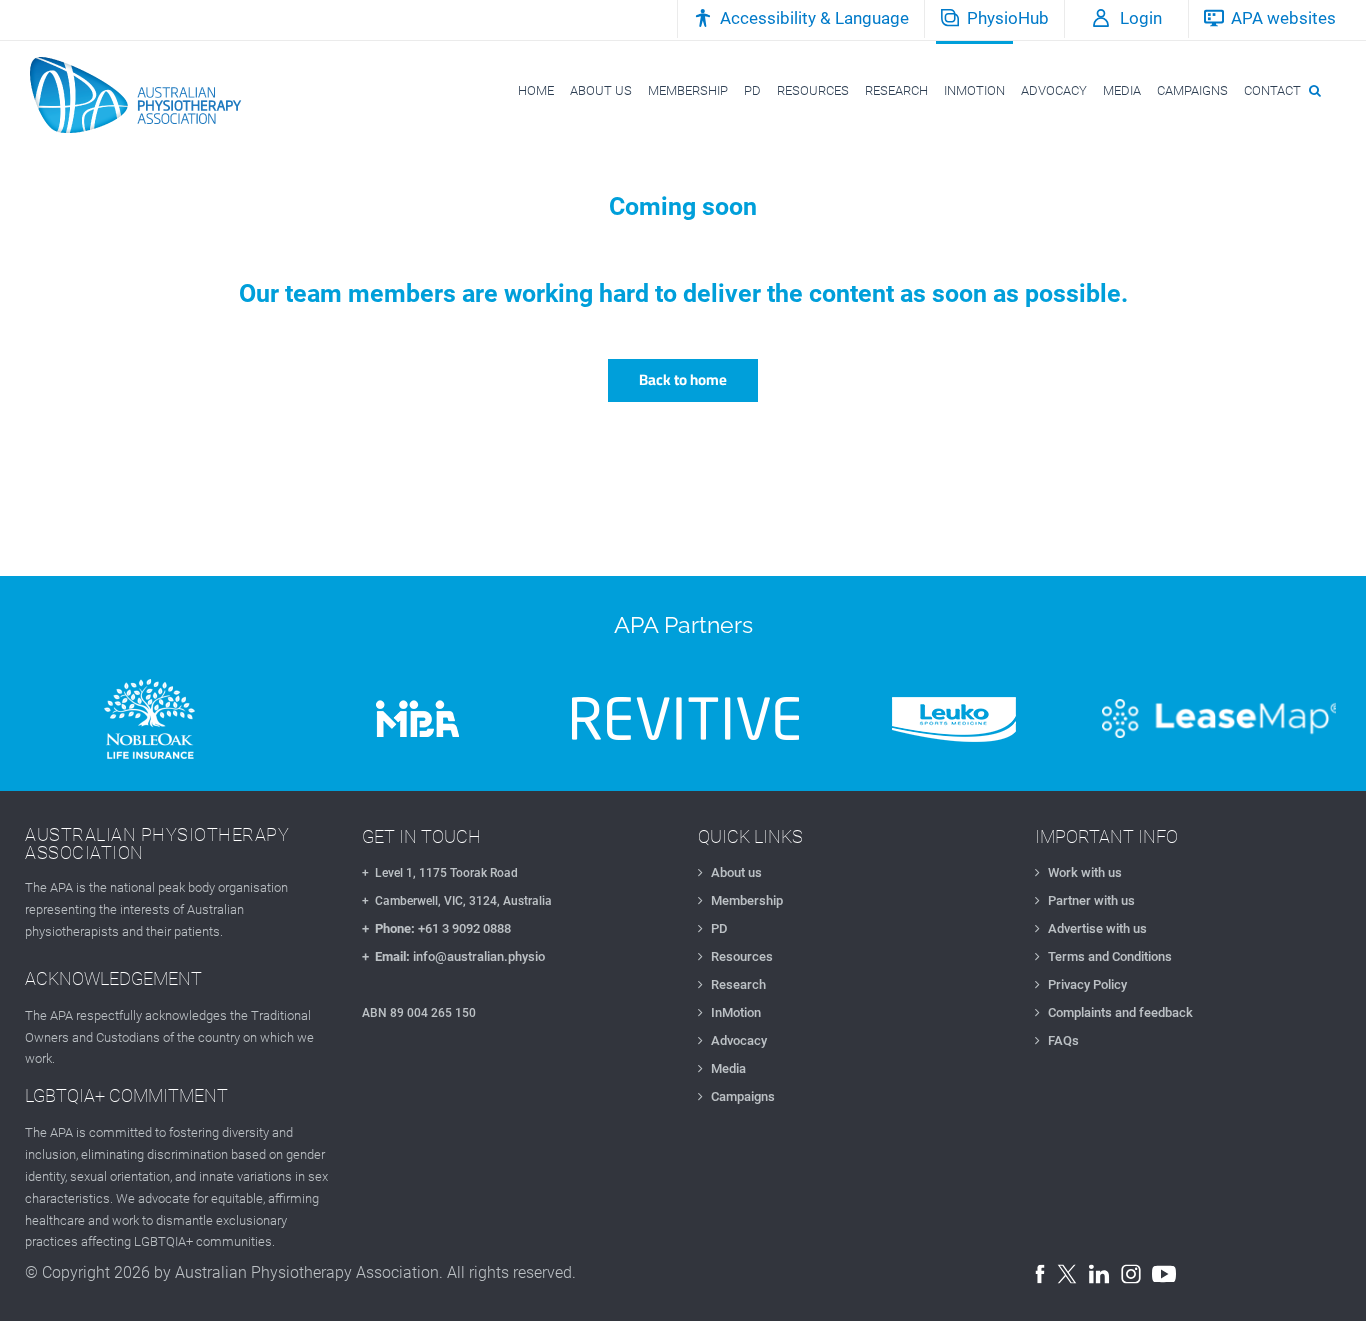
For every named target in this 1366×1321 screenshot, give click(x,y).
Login (1141, 18)
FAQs (1063, 1040)
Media (728, 1068)
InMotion (736, 1012)
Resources (742, 956)
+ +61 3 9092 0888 (436, 928)
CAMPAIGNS (1192, 90)
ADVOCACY (1054, 90)
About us (736, 872)
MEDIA (1122, 90)
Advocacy (739, 1040)
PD (752, 90)
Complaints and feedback (1120, 1012)
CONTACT (1272, 90)
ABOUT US (601, 90)
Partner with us (1091, 900)
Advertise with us (1097, 928)
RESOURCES (813, 90)
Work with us (1085, 872)
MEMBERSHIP (688, 90)
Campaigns (743, 1096)
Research (738, 984)
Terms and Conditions (1110, 956)
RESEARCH (896, 90)
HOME (536, 90)
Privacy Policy (1087, 984)
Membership (747, 900)
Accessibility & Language (814, 18)
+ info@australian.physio (453, 956)
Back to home (683, 379)
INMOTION (974, 90)
